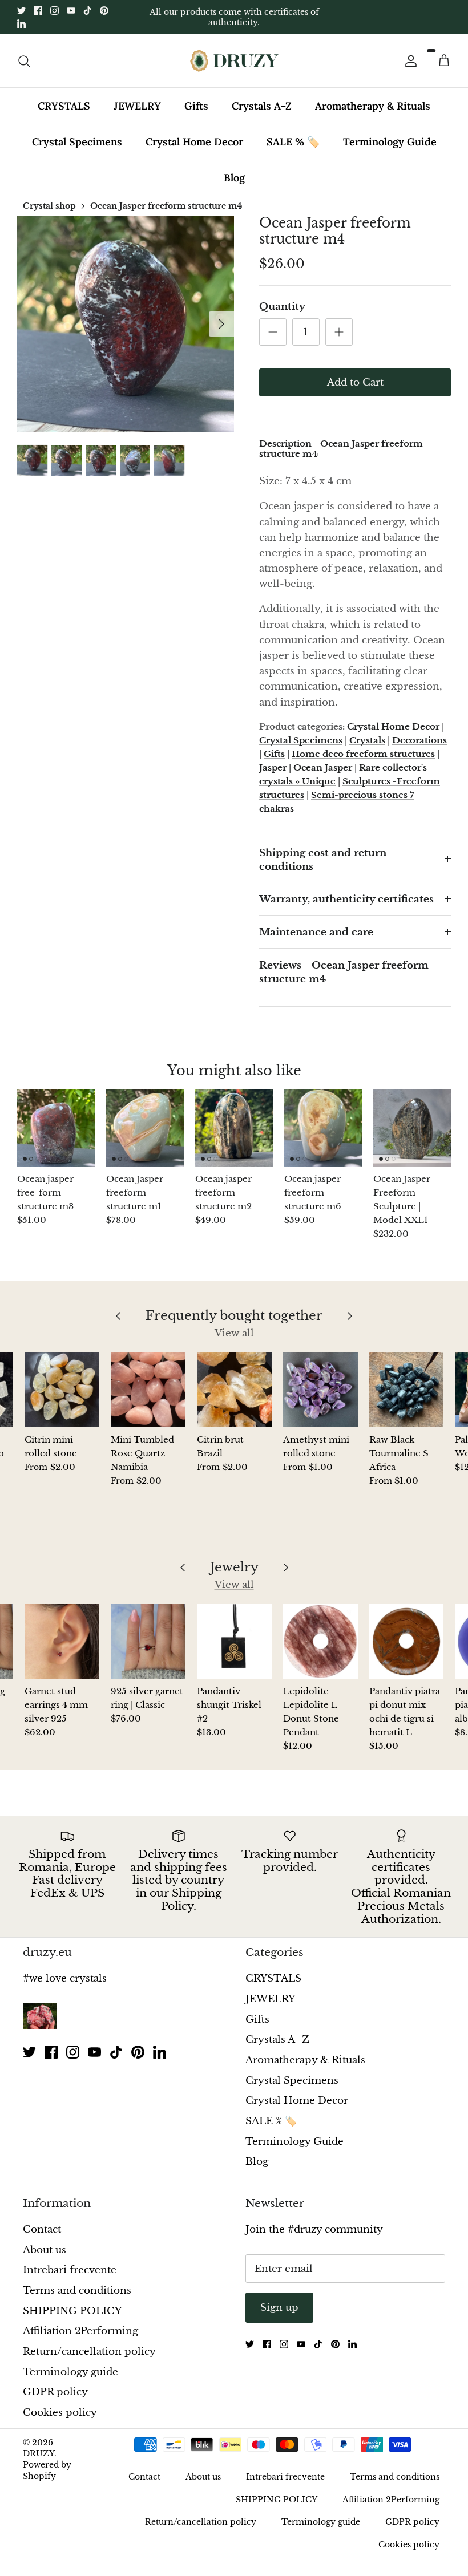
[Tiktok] (88, 11)
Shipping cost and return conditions (323, 860)
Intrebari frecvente (70, 2270)
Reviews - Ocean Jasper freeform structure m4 (344, 972)
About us (45, 2250)
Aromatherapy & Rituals (373, 106)
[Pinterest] (104, 11)
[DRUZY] (234, 61)
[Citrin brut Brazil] (234, 1390)
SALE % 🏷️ (293, 142)
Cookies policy (60, 2413)
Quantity (282, 307)
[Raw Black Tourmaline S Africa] (407, 1390)
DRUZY (39, 2453)
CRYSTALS (64, 106)
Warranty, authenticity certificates (346, 899)
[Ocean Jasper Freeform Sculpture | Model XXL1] (412, 1128)
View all (234, 1333)
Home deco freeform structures (363, 754)
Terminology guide (70, 2372)
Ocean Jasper (323, 767)
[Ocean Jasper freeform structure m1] (145, 1128)
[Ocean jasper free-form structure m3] (56, 1128)
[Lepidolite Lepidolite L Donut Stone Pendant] (320, 1641)
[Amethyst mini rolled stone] (320, 1390)
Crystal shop (49, 206)
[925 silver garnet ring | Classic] (148, 1641)
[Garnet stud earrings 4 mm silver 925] (62, 1641)
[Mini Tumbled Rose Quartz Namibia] (148, 1390)
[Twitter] (21, 11)
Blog (234, 178)
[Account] (409, 61)
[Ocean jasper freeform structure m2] (234, 1128)
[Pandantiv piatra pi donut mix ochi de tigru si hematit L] (407, 1641)
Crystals (367, 740)
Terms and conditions (77, 2291)
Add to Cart (355, 382)
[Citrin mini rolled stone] (62, 1390)
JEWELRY (137, 106)
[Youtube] (71, 11)
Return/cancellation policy (89, 2352)
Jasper (273, 767)
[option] (126, 324)
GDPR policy (55, 2392)
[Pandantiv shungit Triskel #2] (234, 1641)
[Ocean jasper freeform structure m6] (323, 1128)
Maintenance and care (316, 932)
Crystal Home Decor (194, 142)
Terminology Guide (390, 142)
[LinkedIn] (21, 24)
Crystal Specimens (77, 142)
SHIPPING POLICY (72, 2311)
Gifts (196, 106)
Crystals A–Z (262, 106)
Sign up (279, 2308)
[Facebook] (38, 11)
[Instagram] (55, 11)
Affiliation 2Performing (80, 2331)
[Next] (221, 324)
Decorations (419, 740)
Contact (42, 2229)
